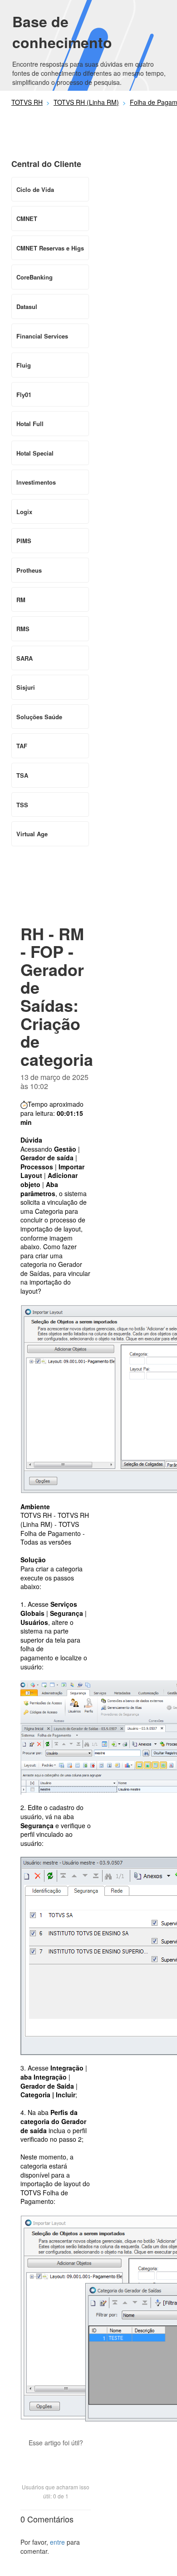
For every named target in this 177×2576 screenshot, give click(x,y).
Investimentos (36, 482)
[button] (56, 2458)
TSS (22, 805)
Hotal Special (35, 453)
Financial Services (42, 336)
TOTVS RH (27, 102)
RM (21, 600)
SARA (25, 658)
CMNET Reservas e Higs (50, 248)
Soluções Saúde (39, 717)
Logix (24, 512)
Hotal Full (30, 424)
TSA (22, 775)
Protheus (29, 570)
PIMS (24, 541)
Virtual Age (32, 834)
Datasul (27, 307)
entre (57, 2542)
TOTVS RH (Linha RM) (86, 102)
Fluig (24, 365)
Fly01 (24, 395)
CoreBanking (34, 277)
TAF (22, 746)
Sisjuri (26, 687)
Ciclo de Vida (35, 189)
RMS (23, 629)
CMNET (27, 218)
